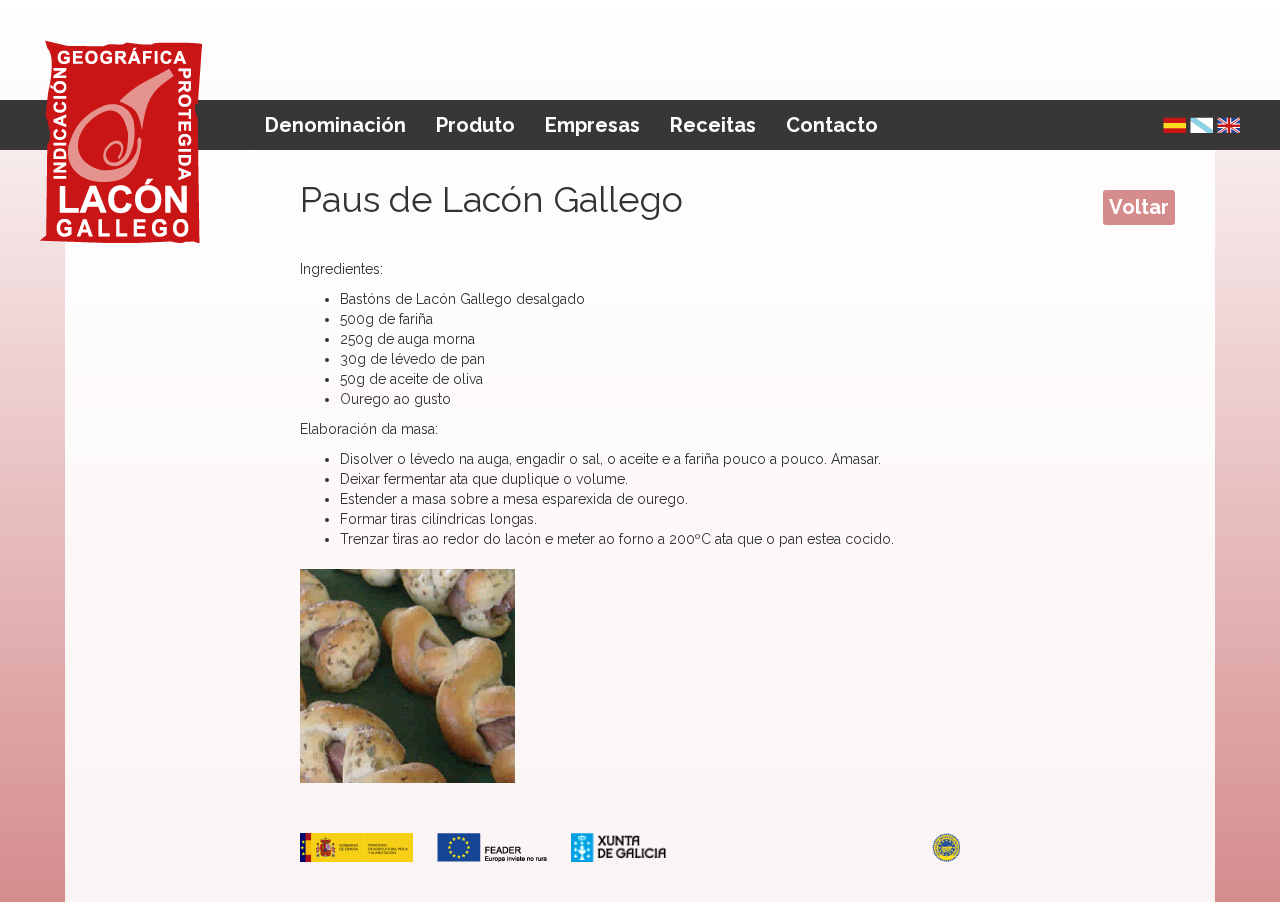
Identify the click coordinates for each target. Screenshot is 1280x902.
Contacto (832, 125)
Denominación (335, 125)
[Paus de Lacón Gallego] (1201, 125)
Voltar (1139, 207)
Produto (475, 125)
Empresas (592, 125)
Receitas (713, 125)
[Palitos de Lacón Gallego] (1174, 125)
